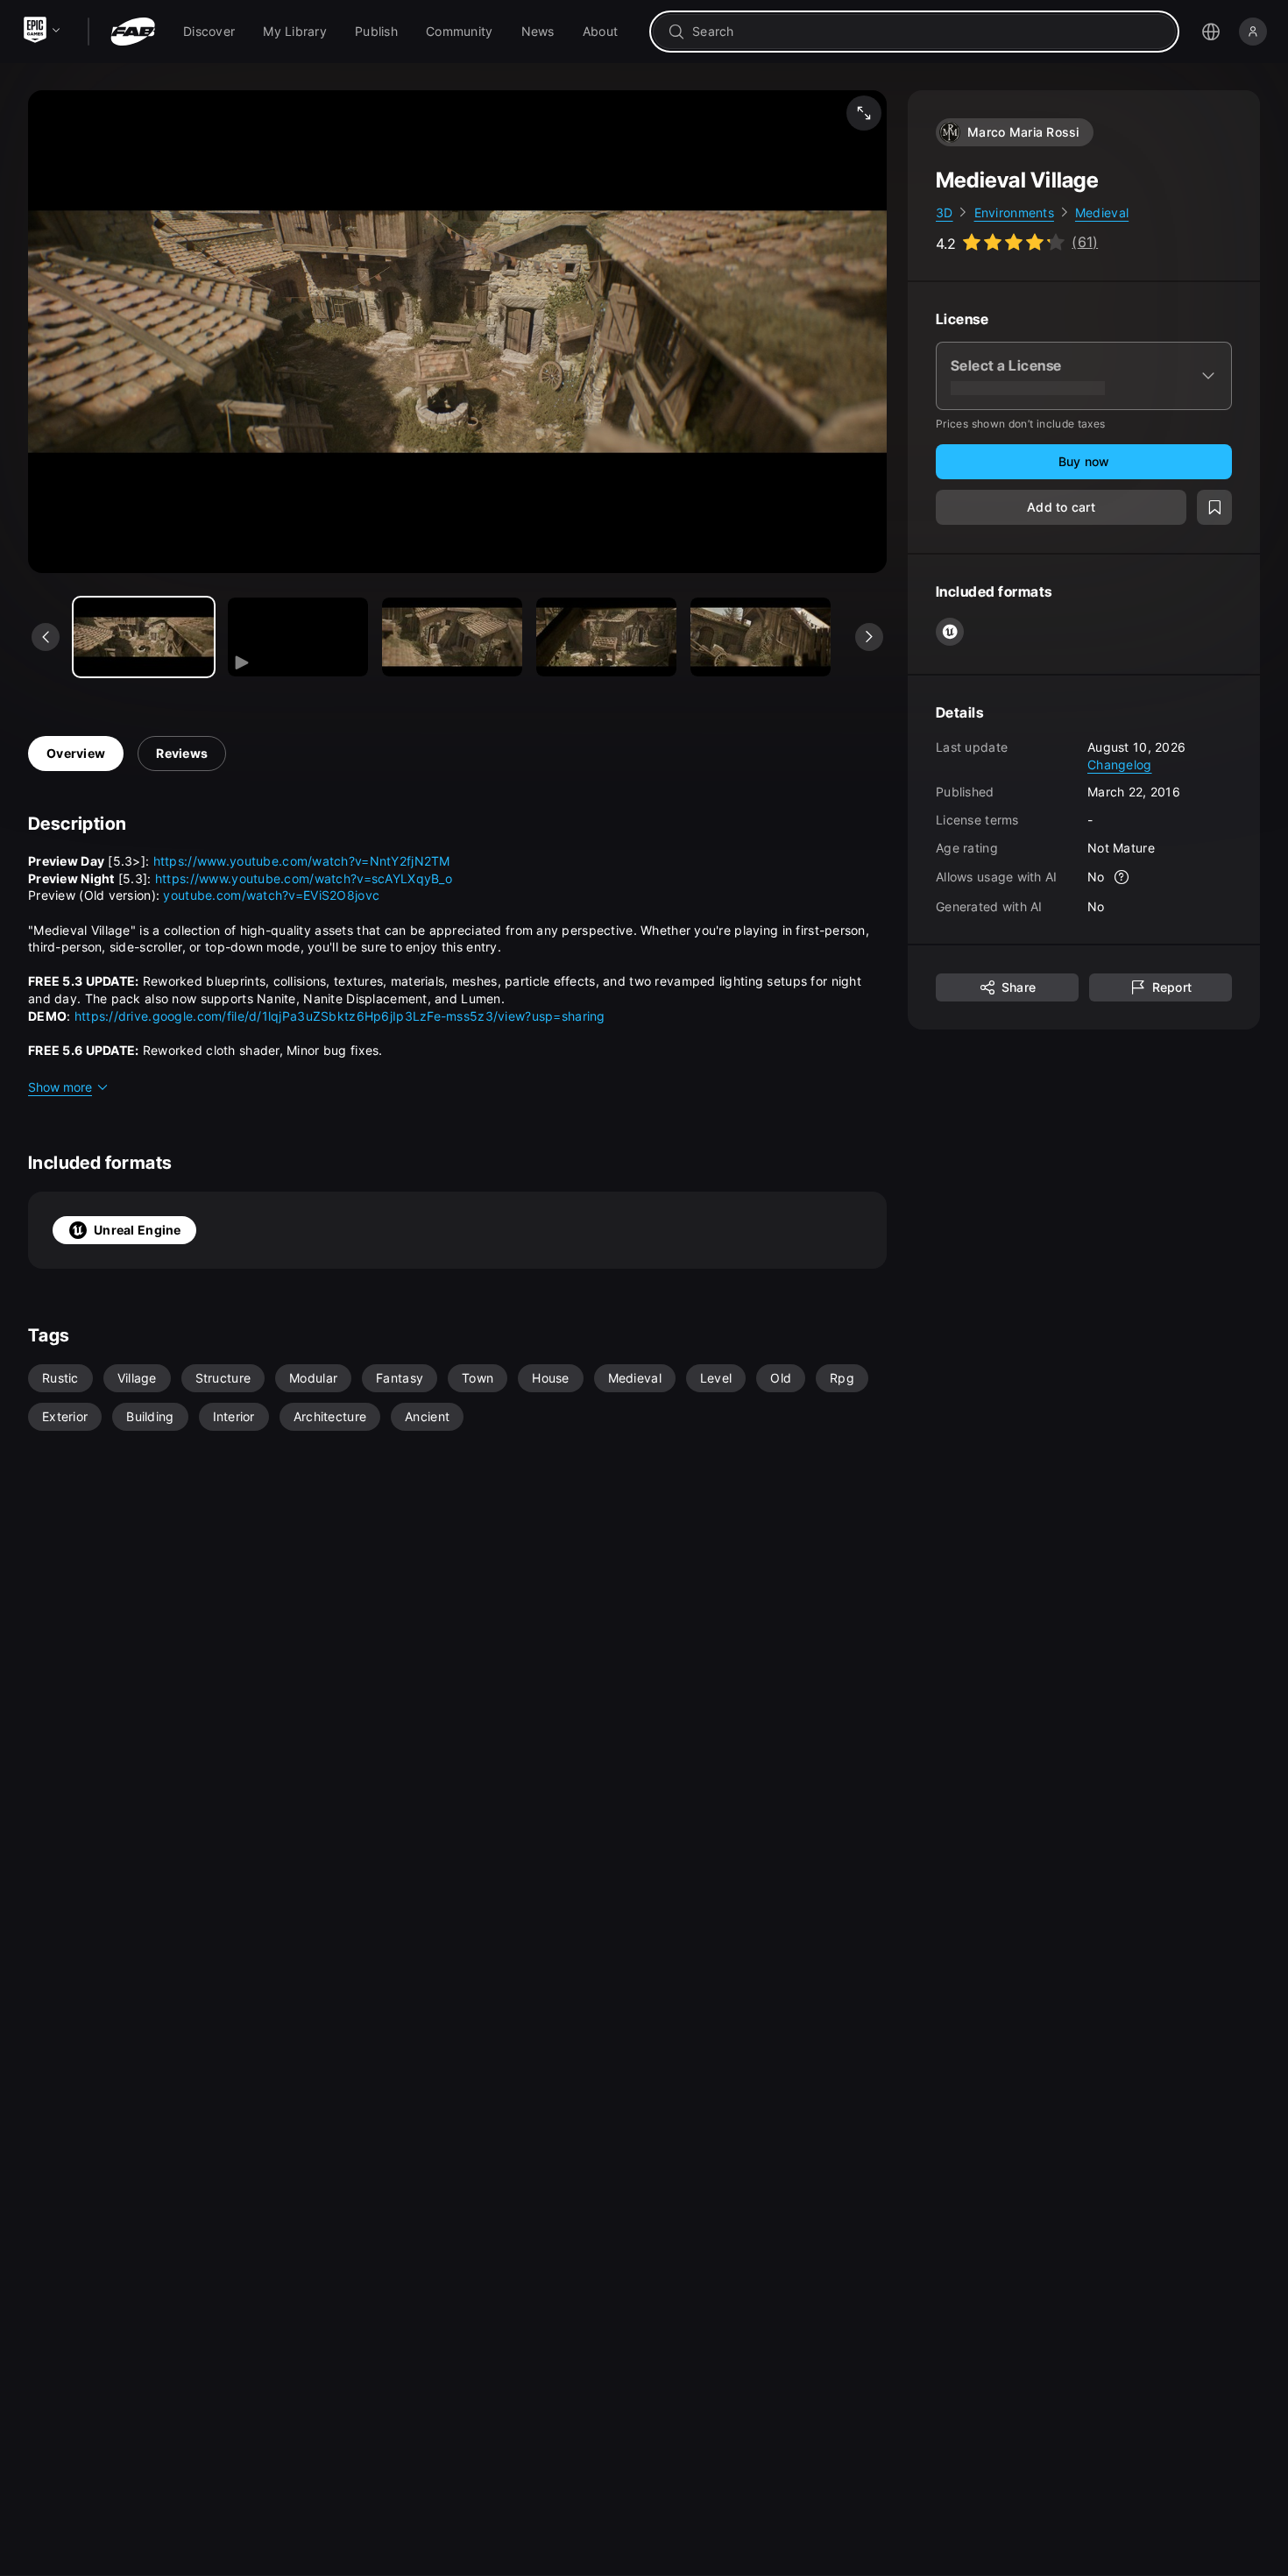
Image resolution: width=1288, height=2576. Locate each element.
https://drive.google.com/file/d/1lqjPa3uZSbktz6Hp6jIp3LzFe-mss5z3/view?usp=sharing (340, 1016)
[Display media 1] (298, 637)
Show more (60, 1087)
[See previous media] (46, 637)
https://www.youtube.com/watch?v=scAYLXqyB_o (304, 878)
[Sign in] (1253, 32)
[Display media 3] (606, 637)
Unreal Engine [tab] (138, 1230)
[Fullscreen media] (864, 113)
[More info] (1122, 878)
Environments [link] (1014, 212)
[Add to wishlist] (1214, 508)
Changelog (1120, 764)
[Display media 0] (144, 637)
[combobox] (927, 32)
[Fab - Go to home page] (133, 32)
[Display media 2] (452, 637)
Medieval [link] (1102, 212)
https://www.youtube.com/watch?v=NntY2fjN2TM (302, 861)
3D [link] (945, 212)
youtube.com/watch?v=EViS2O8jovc (271, 895)
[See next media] (869, 637)
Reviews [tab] (182, 753)
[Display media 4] (761, 637)
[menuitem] (209, 32)
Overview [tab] (76, 753)
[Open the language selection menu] (1211, 32)
